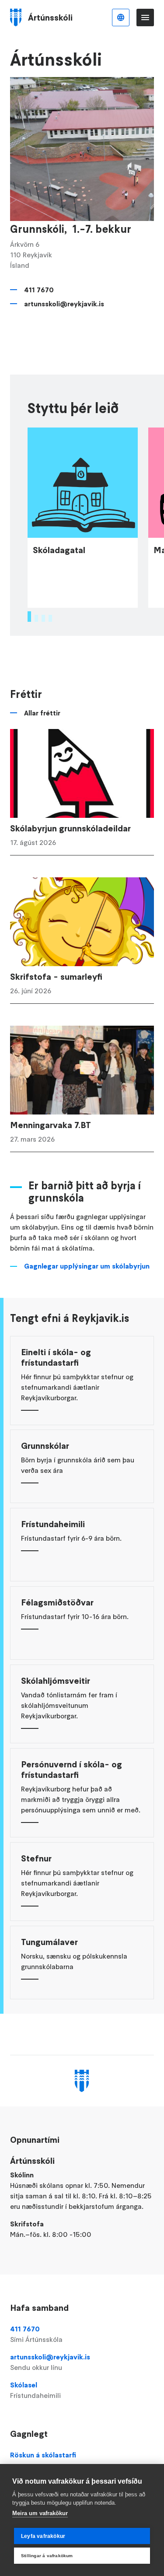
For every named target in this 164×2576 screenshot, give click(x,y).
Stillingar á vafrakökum (47, 2556)
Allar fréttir (42, 713)
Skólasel (35, 2390)
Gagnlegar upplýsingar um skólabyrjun (87, 1266)
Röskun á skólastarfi (43, 2455)
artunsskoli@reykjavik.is (64, 304)
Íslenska (121, 18)
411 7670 (39, 290)
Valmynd (145, 18)
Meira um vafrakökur (40, 2513)
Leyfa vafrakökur (43, 2536)
